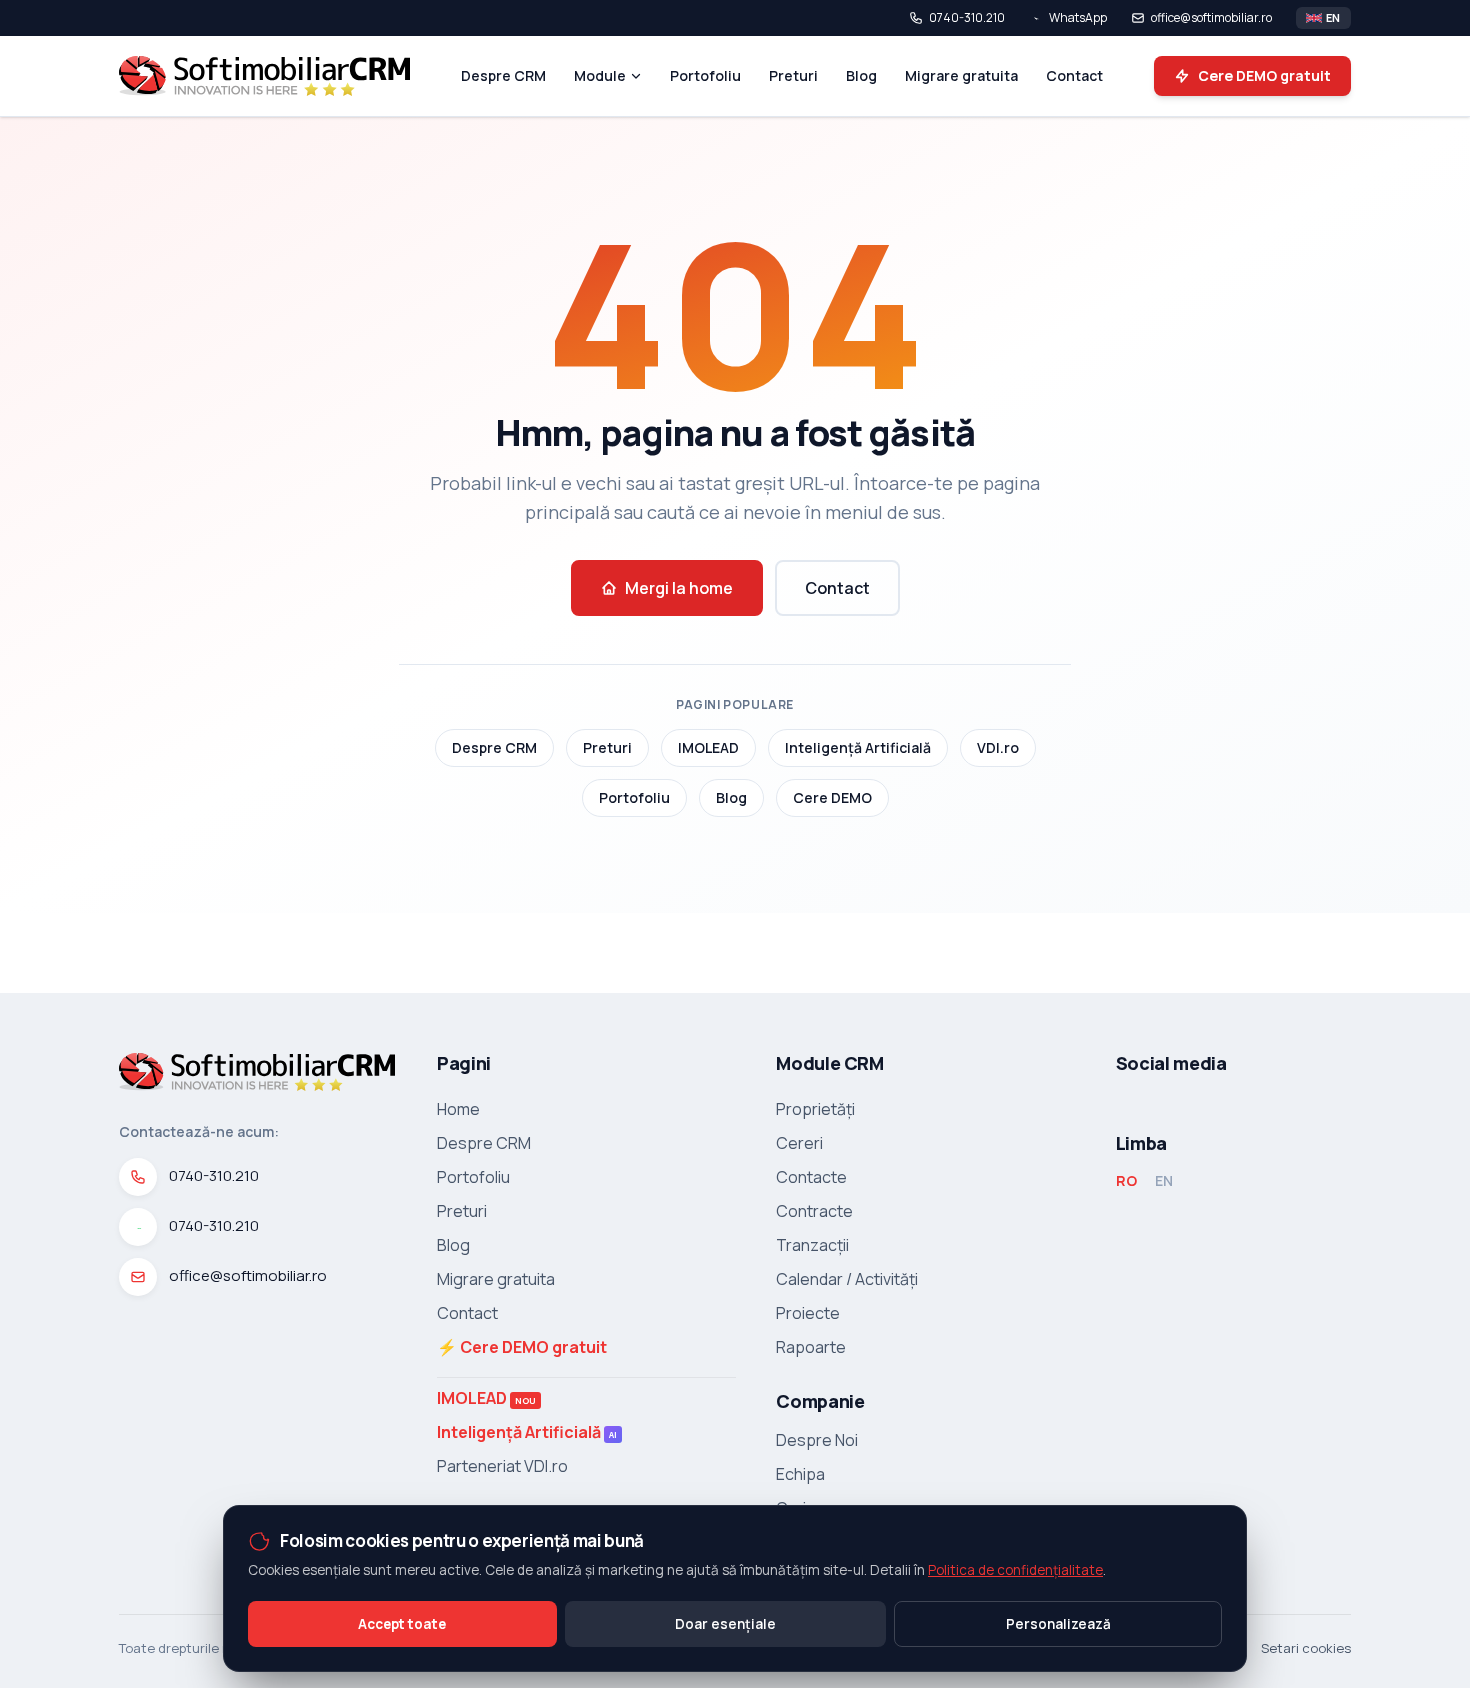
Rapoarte (811, 1347)
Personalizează (1058, 1624)
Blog (861, 75)
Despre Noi (817, 1440)
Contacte (811, 1177)
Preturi (793, 75)
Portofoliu (705, 75)
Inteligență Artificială (858, 747)
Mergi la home (679, 588)
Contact (1074, 75)
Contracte (814, 1211)
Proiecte (808, 1313)
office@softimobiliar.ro (1211, 18)
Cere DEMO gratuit (1264, 75)
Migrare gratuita (961, 75)
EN (1164, 1180)
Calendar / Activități (847, 1279)
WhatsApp (1078, 18)
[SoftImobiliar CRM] (264, 76)
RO (1126, 1180)
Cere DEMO (832, 797)
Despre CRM (503, 75)
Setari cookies (1306, 1648)
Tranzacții (812, 1245)
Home (458, 1109)
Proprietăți (815, 1109)
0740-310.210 (967, 18)
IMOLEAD (708, 747)
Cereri (799, 1143)
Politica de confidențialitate (1015, 1570)
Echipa (800, 1474)
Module (600, 75)
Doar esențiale (725, 1624)
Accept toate (402, 1624)
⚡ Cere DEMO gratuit (522, 1347)
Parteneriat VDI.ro (502, 1466)
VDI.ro (998, 747)
